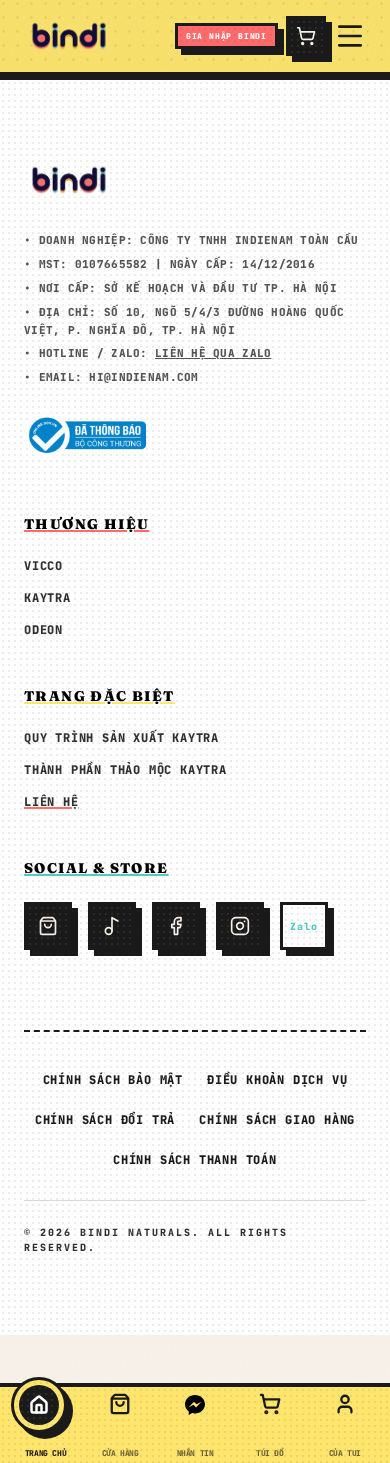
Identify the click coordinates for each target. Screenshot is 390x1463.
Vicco (43, 566)
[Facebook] (176, 926)
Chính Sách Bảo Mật (113, 1080)
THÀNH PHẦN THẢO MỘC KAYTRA (125, 770)
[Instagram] (240, 926)
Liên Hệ (51, 802)
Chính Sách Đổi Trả (105, 1120)
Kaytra (47, 598)
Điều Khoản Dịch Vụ (277, 1080)
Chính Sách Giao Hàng (277, 1120)
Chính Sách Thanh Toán (195, 1160)
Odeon (43, 630)
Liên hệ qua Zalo (213, 353)
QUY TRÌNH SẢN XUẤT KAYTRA (121, 738)
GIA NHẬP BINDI (226, 36)
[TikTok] (112, 926)
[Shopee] (48, 926)
